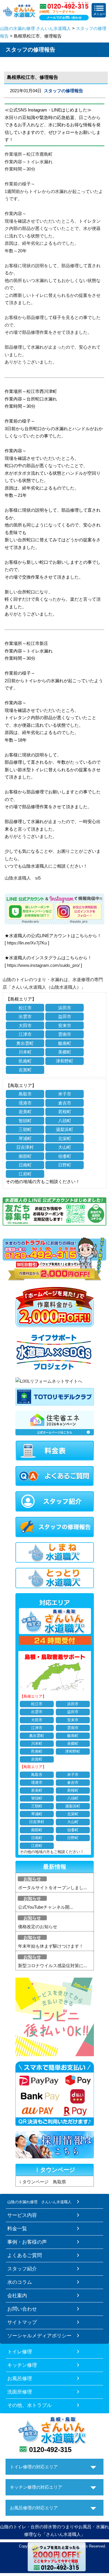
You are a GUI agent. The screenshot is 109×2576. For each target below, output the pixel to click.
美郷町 (65, 1052)
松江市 (25, 1008)
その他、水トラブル (30, 2405)
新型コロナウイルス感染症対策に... (52, 1966)
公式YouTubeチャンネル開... (45, 1907)
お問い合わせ (22, 2309)
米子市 (65, 1094)
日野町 (65, 1165)
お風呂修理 (20, 2378)
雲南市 (65, 1034)
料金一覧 (17, 2228)
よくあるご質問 (25, 2255)
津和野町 (65, 1061)
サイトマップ (22, 2322)
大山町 (65, 1147)
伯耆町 (65, 1156)
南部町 (25, 1156)
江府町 (25, 1174)
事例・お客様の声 (27, 2242)
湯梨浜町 (65, 1129)
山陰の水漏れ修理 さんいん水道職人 (35, 28)
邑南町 (25, 1061)
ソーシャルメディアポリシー (39, 2336)
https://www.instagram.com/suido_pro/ (43, 965)
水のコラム (20, 2282)
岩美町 (25, 1112)
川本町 (25, 1052)
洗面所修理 (20, 2392)
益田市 (65, 1016)
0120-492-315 (50, 2450)
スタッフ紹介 (22, 2269)
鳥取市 (25, 1094)
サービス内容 (22, 2215)
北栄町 (65, 1138)
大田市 (25, 1025)
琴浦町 (25, 1138)
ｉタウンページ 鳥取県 (42, 2182)
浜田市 (65, 1008)
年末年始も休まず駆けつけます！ (51, 1946)
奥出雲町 (25, 1043)
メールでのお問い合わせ (64, 17)
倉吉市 (65, 1103)
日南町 (25, 1165)
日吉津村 (25, 1147)
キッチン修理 (22, 2365)
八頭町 (65, 1121)
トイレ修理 (20, 2352)
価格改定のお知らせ (38, 1927)
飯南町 (65, 1043)
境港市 (25, 1103)
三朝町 (25, 1129)
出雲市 (25, 1016)
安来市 (65, 1025)
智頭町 (25, 1121)
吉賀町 (25, 1070)
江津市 (25, 1034)
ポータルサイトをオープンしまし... (52, 1888)
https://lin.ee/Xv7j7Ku (27, 943)
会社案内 (17, 2295)
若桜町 (65, 1112)
